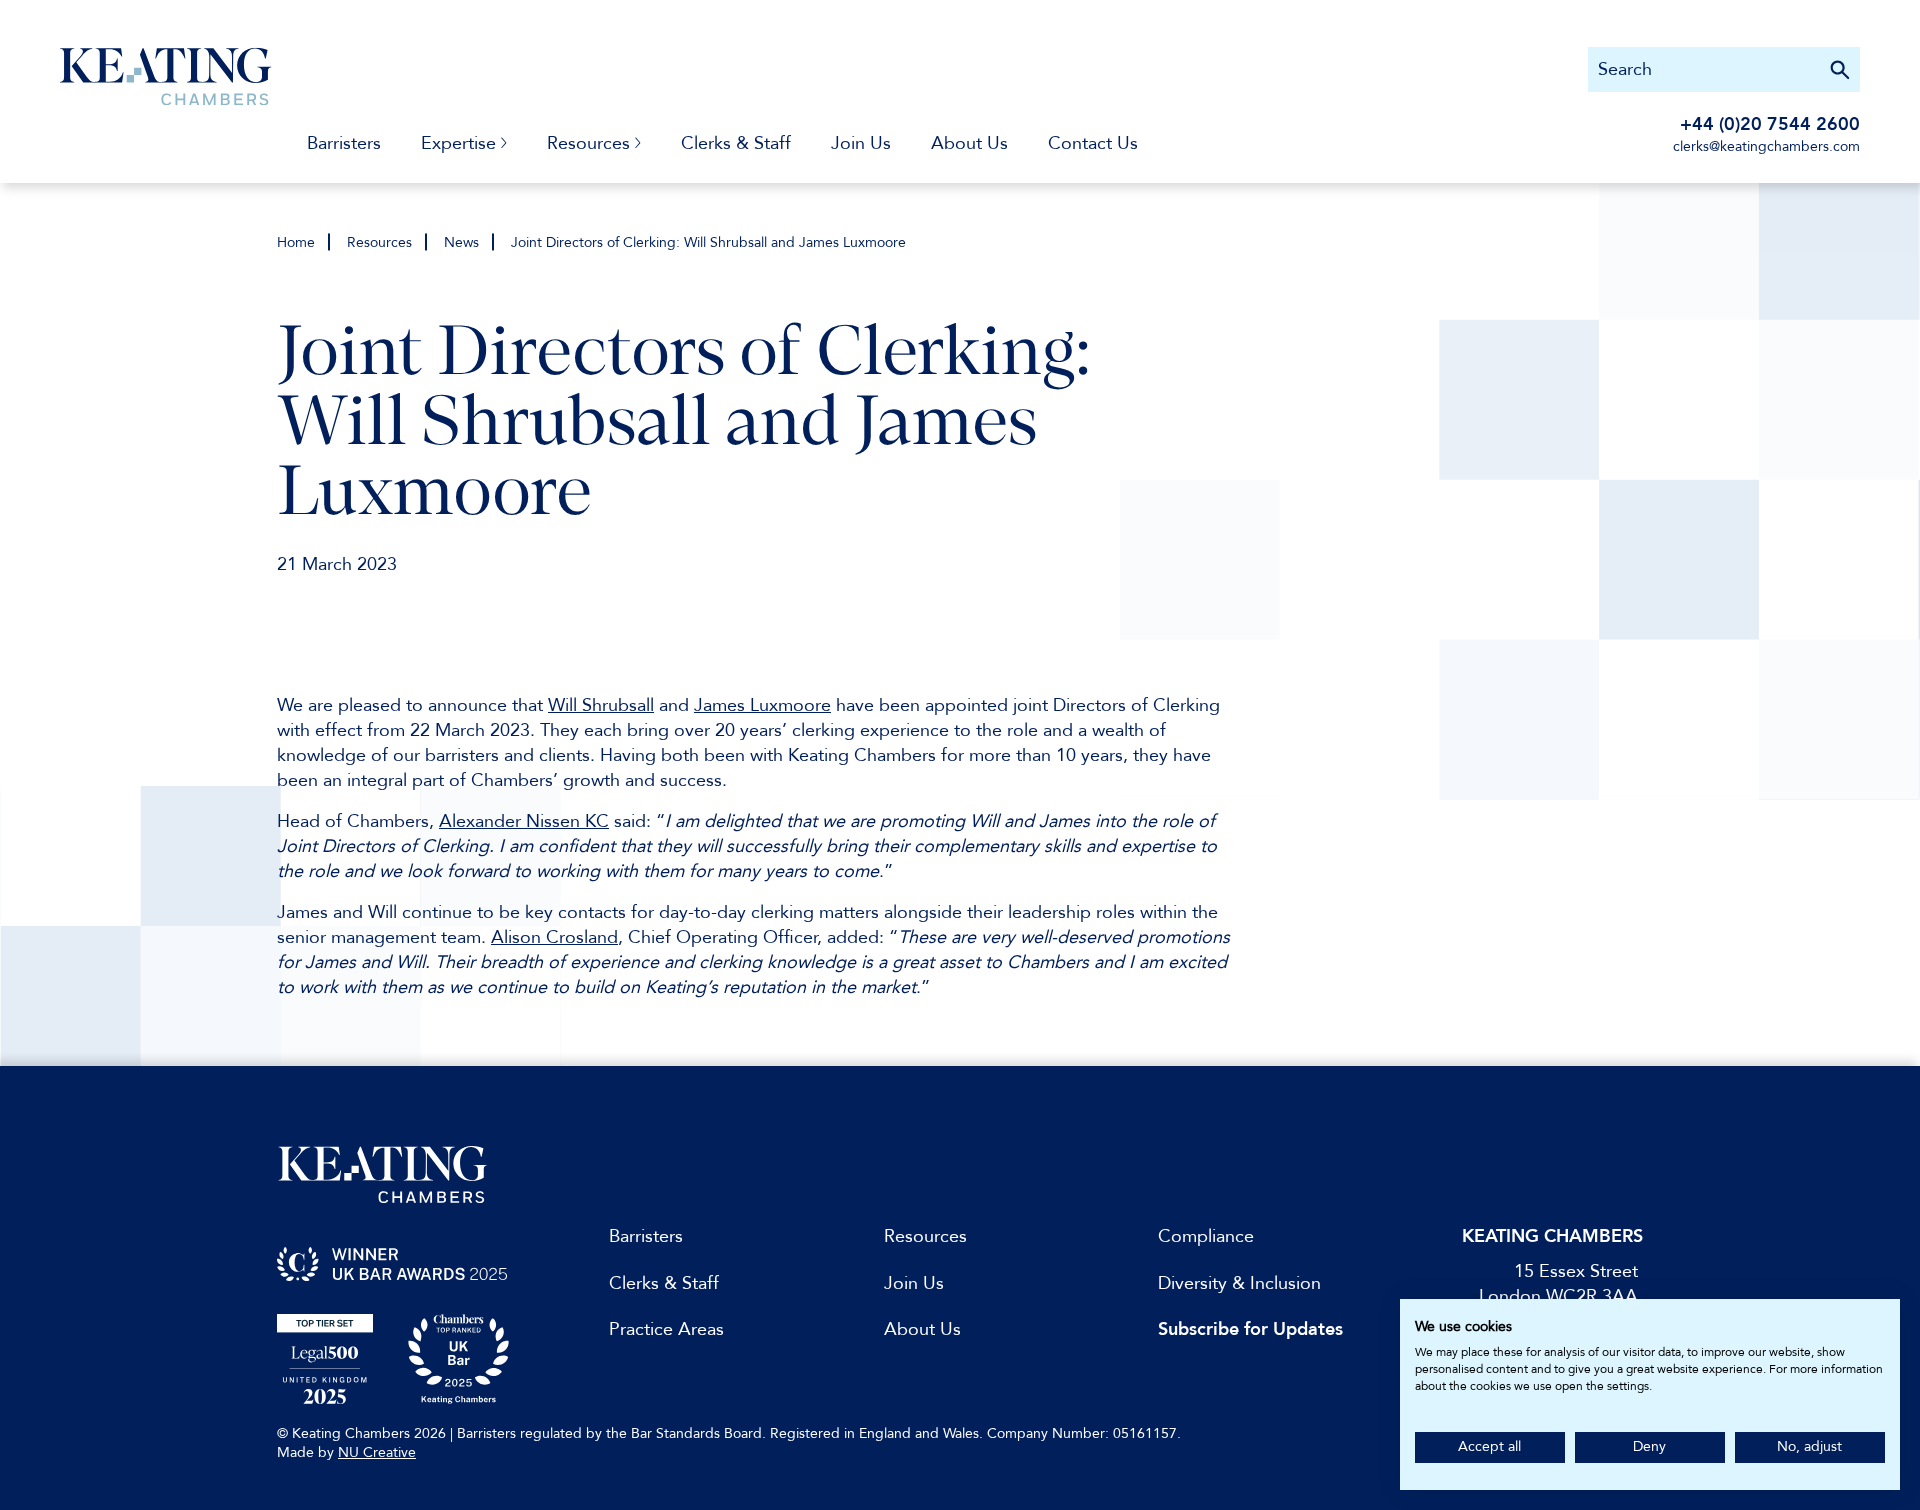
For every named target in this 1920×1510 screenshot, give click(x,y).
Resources (379, 242)
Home (296, 242)
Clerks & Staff (736, 143)
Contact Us (1093, 143)
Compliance (1206, 1236)
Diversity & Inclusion (1239, 1283)
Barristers (344, 143)
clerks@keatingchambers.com (1766, 146)
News (461, 242)
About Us (969, 143)
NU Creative (377, 1452)
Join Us (861, 143)
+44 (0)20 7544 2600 (1770, 124)
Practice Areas (666, 1329)
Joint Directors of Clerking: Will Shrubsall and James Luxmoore (708, 242)
